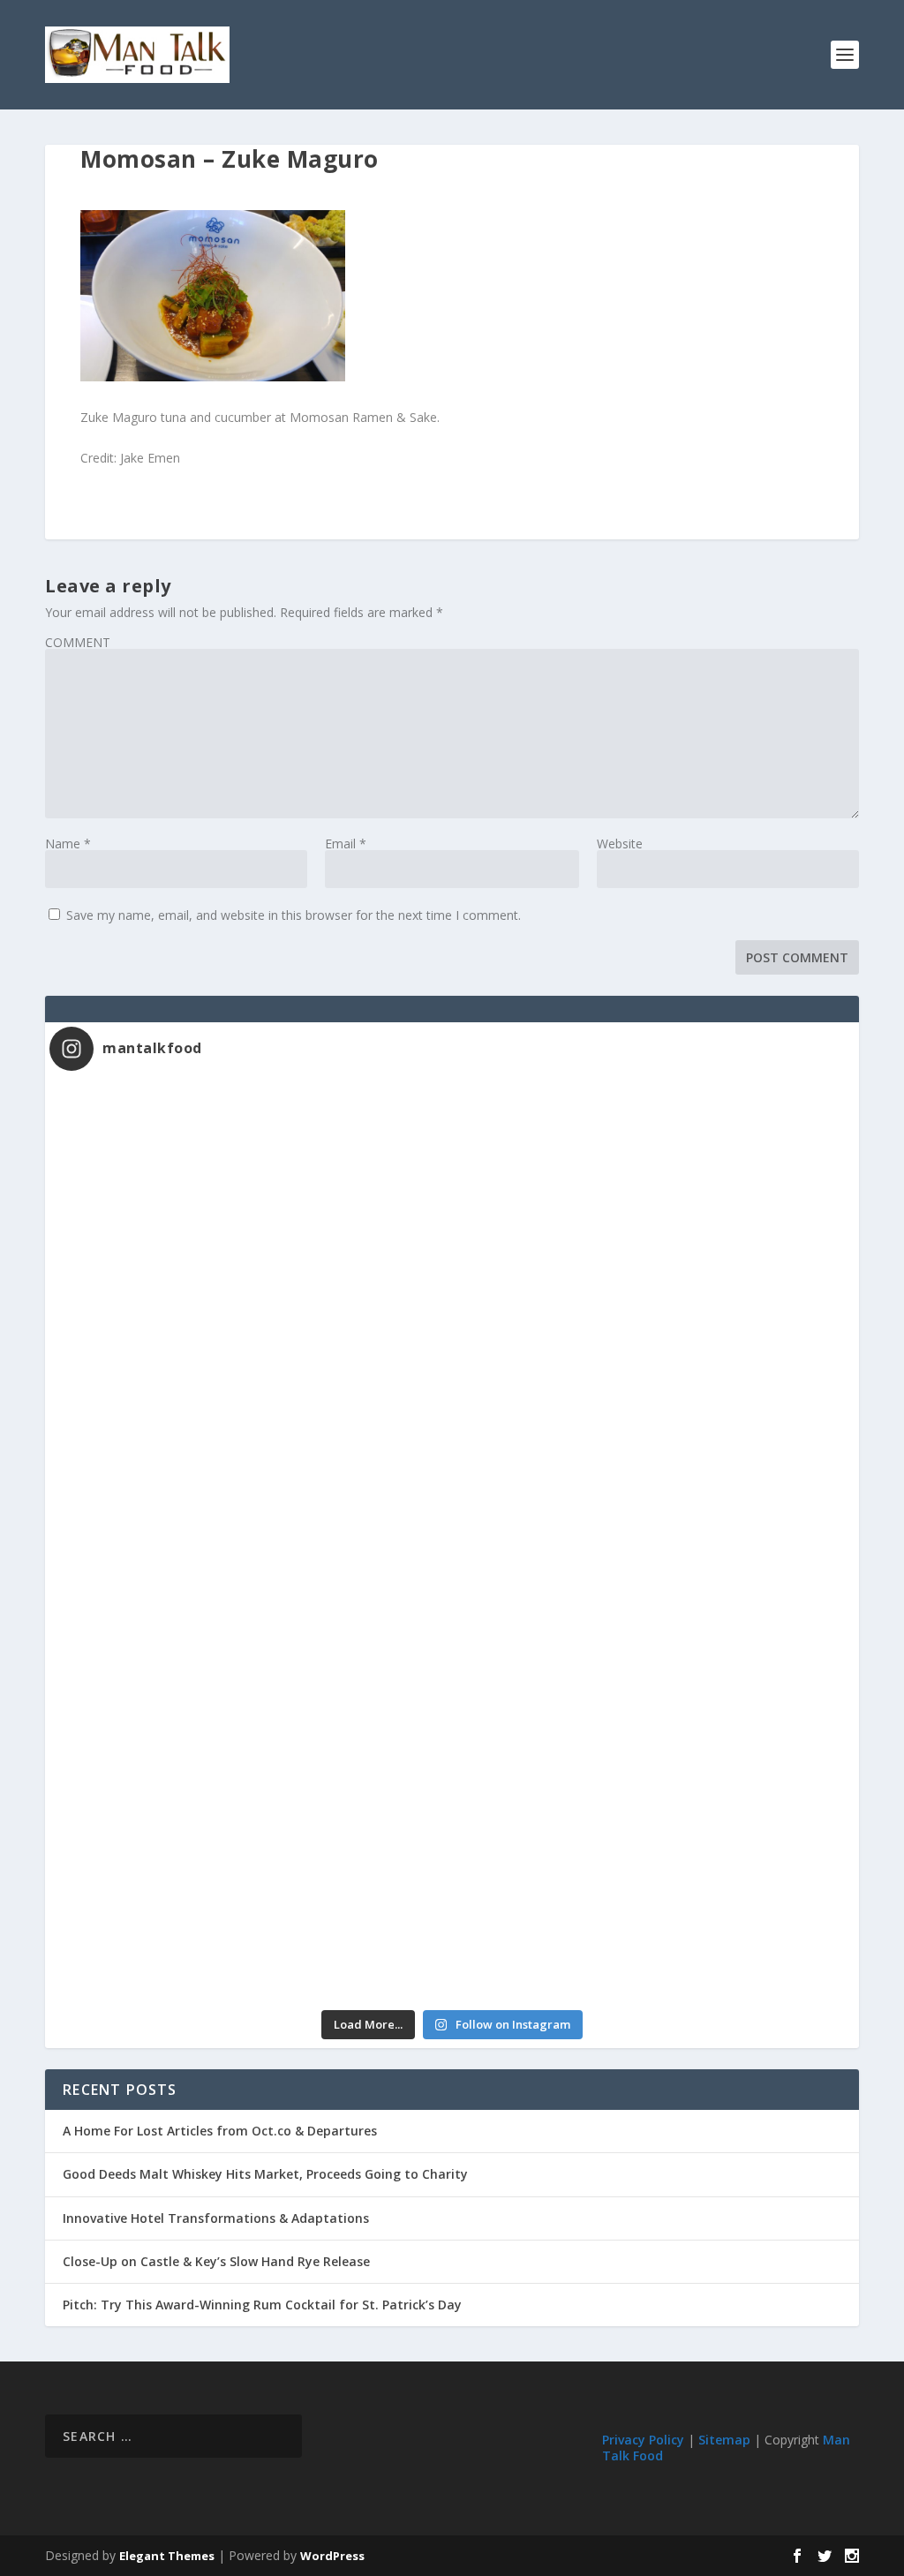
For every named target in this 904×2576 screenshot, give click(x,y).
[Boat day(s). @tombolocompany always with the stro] (251, 1657)
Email (346, 844)
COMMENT (78, 642)
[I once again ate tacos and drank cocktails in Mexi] (251, 1428)
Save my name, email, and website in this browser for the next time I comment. (294, 915)
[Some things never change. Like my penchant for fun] (251, 1199)
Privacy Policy (643, 2440)
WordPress (332, 2556)
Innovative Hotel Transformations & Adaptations (216, 2218)
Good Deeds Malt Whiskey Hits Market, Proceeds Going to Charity (265, 2174)
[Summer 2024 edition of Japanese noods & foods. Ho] (251, 1887)
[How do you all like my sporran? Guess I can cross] (653, 1199)
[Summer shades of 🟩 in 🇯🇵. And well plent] (653, 1657)
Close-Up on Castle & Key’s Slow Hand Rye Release (216, 2261)
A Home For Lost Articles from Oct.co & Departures (220, 2131)
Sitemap (724, 2440)
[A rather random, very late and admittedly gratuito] (653, 1887)
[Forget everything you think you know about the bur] (653, 1428)
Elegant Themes (167, 2556)
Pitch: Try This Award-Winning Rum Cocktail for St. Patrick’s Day (262, 2305)
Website (620, 844)
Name (68, 844)
